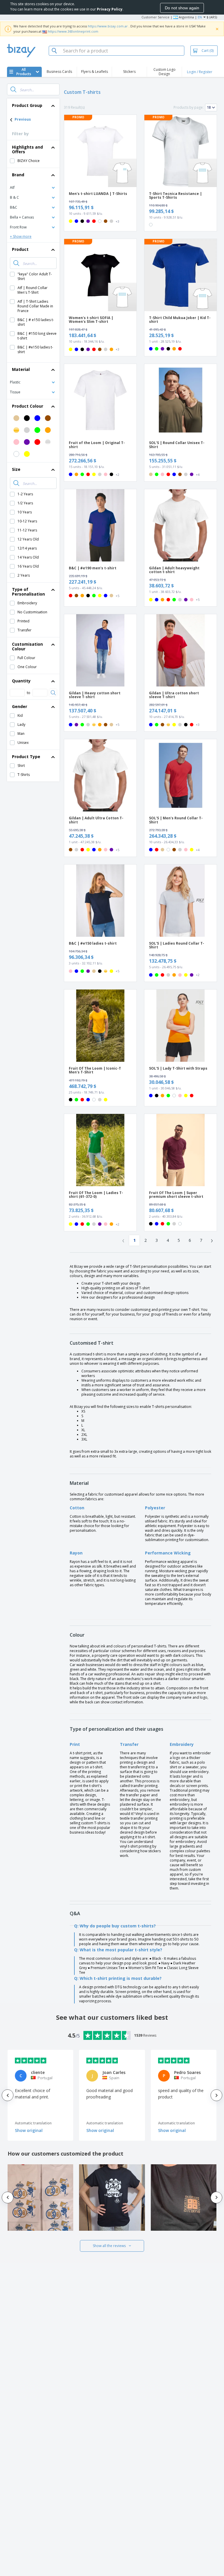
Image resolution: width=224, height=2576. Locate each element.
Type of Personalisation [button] (28, 592)
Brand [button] (18, 175)
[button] (33, 187)
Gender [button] (20, 706)
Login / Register (200, 72)
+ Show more (21, 236)
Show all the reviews (109, 2246)
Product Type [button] (26, 757)
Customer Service (155, 17)
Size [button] (16, 469)
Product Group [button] (27, 105)
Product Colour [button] (28, 406)
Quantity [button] (21, 681)
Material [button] (21, 369)
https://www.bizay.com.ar (108, 26)
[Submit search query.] (13, 89)
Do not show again (182, 8)
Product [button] (20, 249)
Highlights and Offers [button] (27, 149)
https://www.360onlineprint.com (73, 31)
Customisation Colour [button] (27, 646)
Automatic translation (33, 2123)
